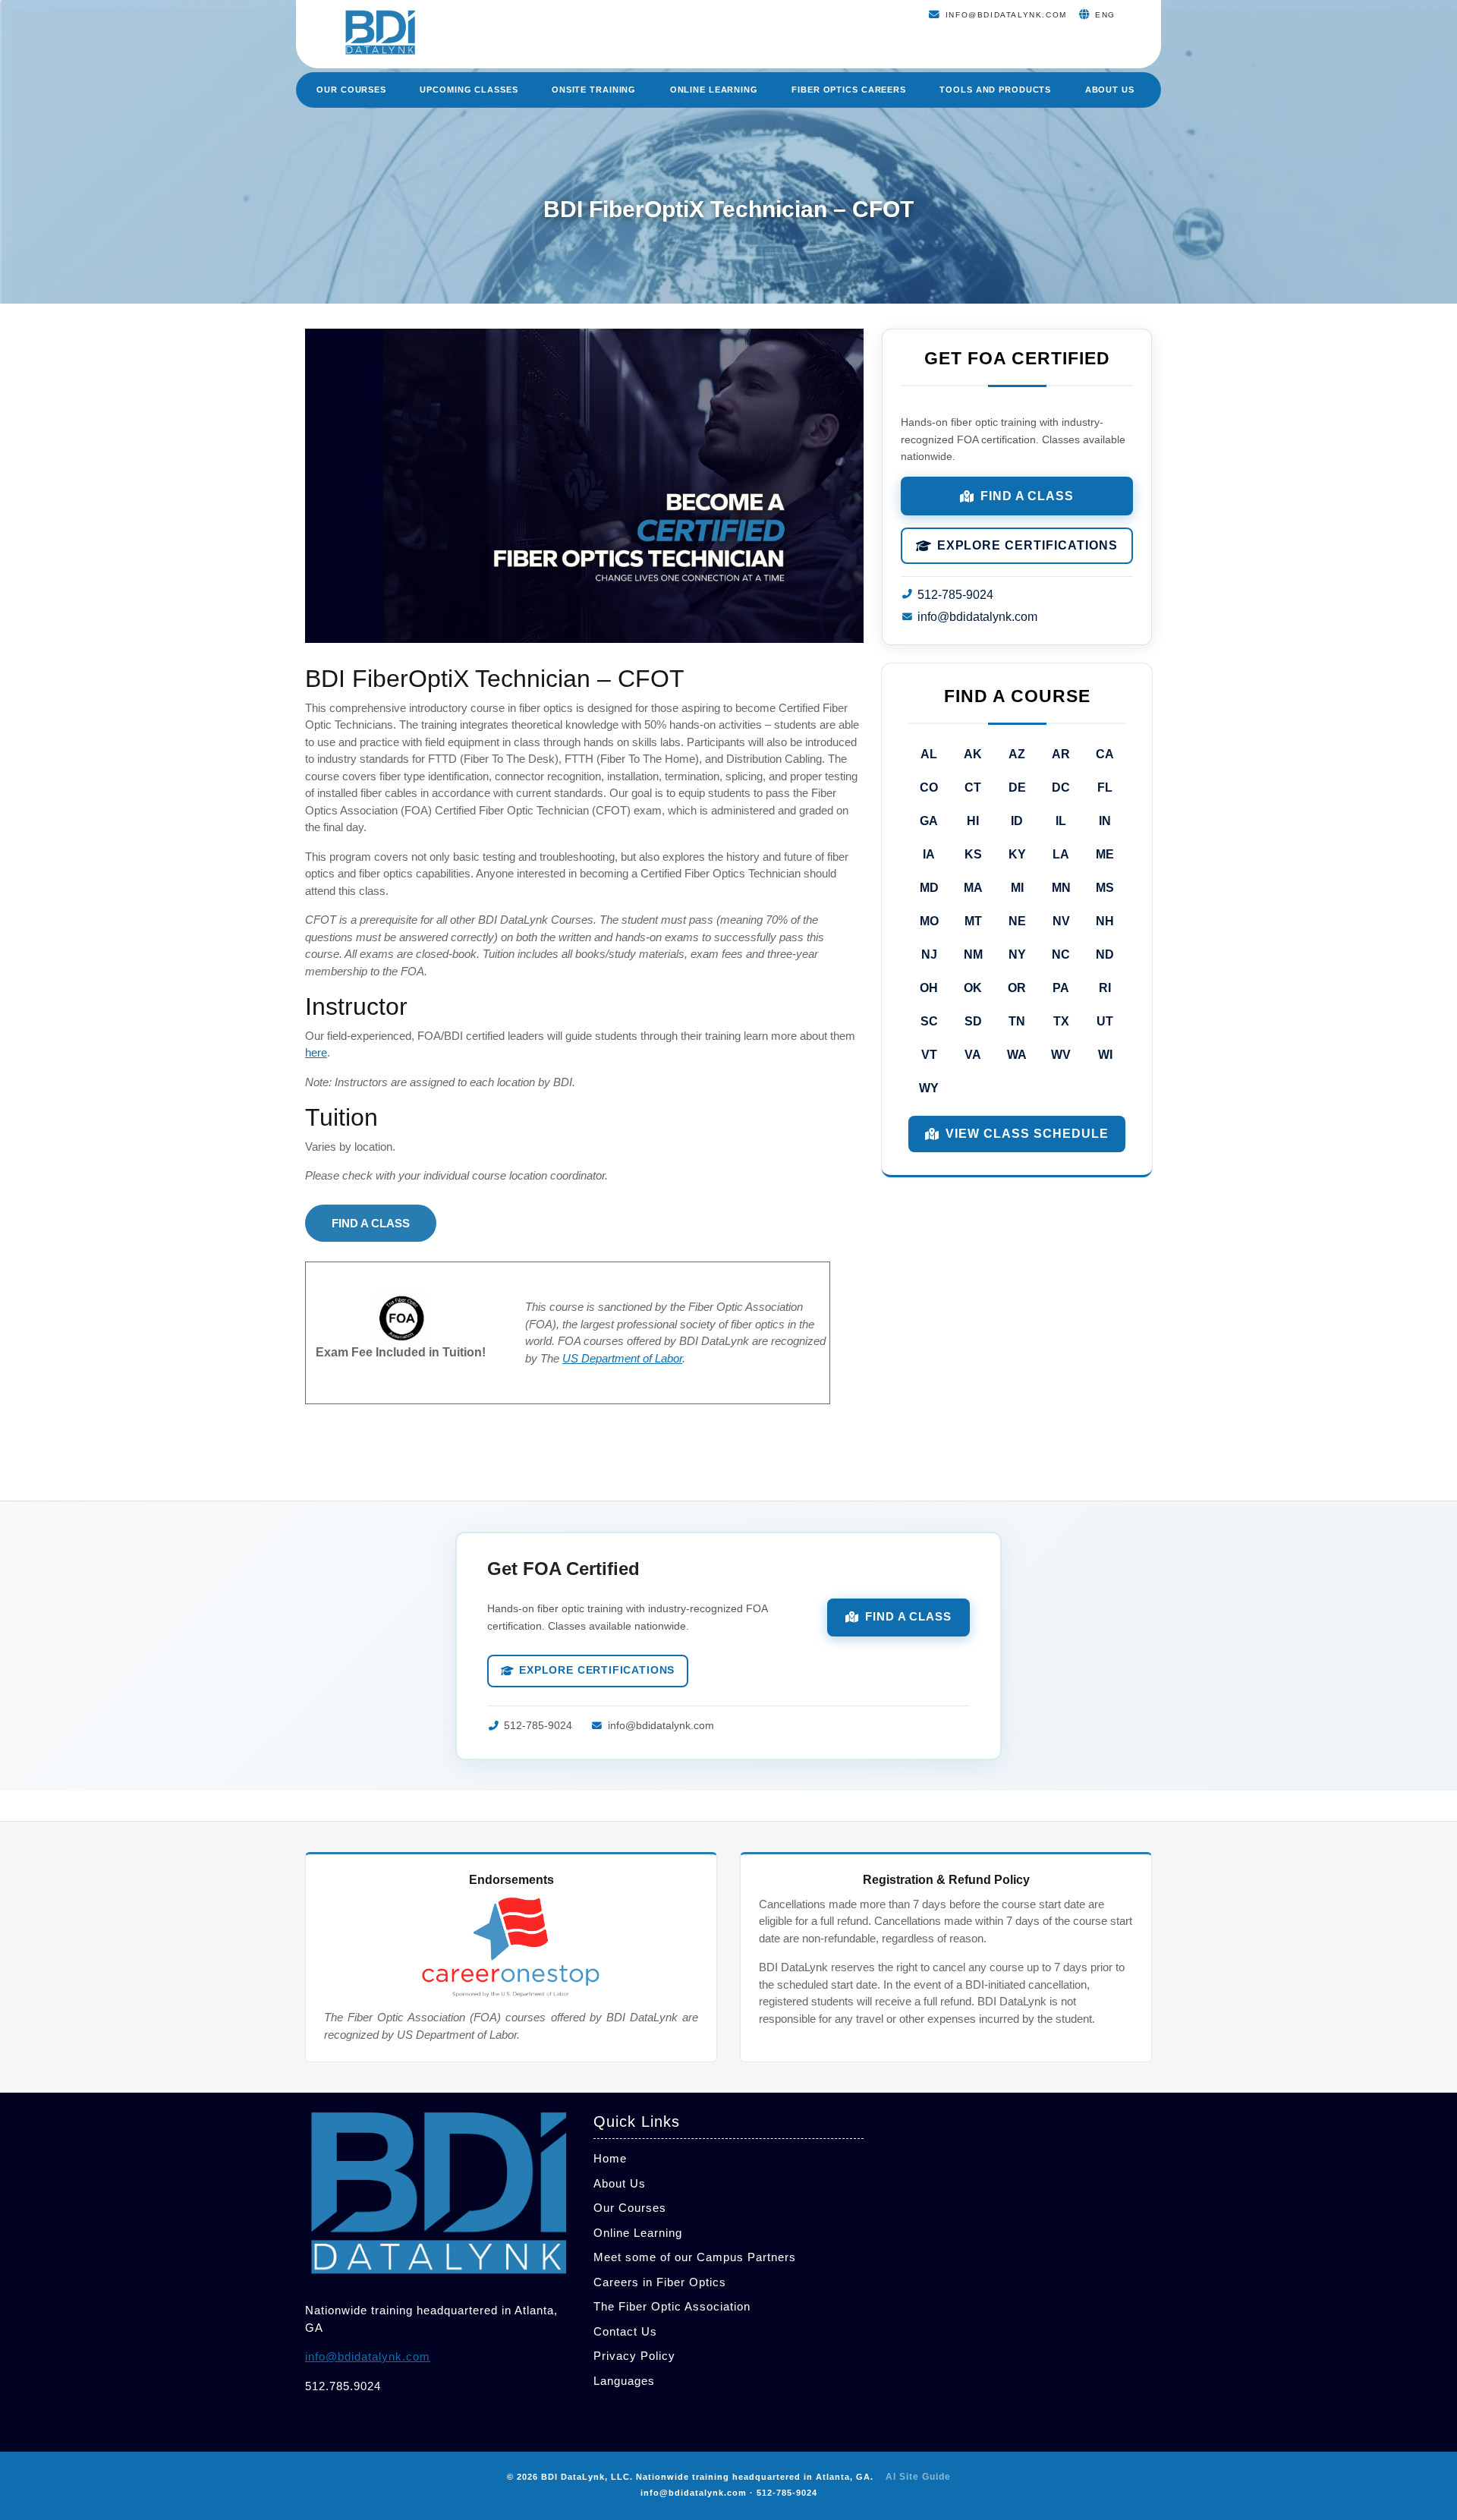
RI (1105, 988)
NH (1105, 921)
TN (1017, 1021)
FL (1105, 787)
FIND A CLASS (371, 1223)
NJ (929, 954)
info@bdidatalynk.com (977, 617)
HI (973, 821)
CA (1105, 754)
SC (929, 1021)
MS (1105, 888)
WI (1105, 1055)
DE (1017, 787)
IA (929, 854)
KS (973, 854)
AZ (1017, 754)
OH (929, 988)
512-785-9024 (955, 595)
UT (1105, 1021)
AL (929, 754)
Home (610, 2158)
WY (929, 1088)
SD (973, 1021)
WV (1061, 1055)
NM (973, 954)
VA (973, 1055)
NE (1017, 921)
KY (1017, 854)
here (316, 1052)
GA (929, 821)
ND (1105, 954)
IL (1061, 821)
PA (1061, 988)
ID (1017, 821)
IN (1105, 821)
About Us (1110, 90)
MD (929, 888)
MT (973, 921)
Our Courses (351, 90)
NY (1017, 954)
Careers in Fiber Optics (660, 2282)
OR (1017, 988)
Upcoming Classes (469, 90)
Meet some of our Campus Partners (695, 2257)
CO (929, 787)
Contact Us (625, 2331)
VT (929, 1055)
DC (1061, 787)
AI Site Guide (918, 2477)
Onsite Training (594, 90)
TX (1061, 1021)
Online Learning (714, 90)
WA (1017, 1055)
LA (1061, 854)
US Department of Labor (622, 1358)
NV (1061, 921)
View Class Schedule (1027, 1134)
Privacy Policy (634, 2356)
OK (973, 988)
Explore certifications (1027, 545)
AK (973, 754)
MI (1017, 888)
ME (1105, 854)
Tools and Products (995, 90)
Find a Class (1027, 496)
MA (973, 888)
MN (1061, 888)
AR (1061, 754)
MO (929, 921)
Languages (624, 2381)
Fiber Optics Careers (849, 90)
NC (1061, 954)
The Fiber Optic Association (672, 2306)
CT (973, 787)
